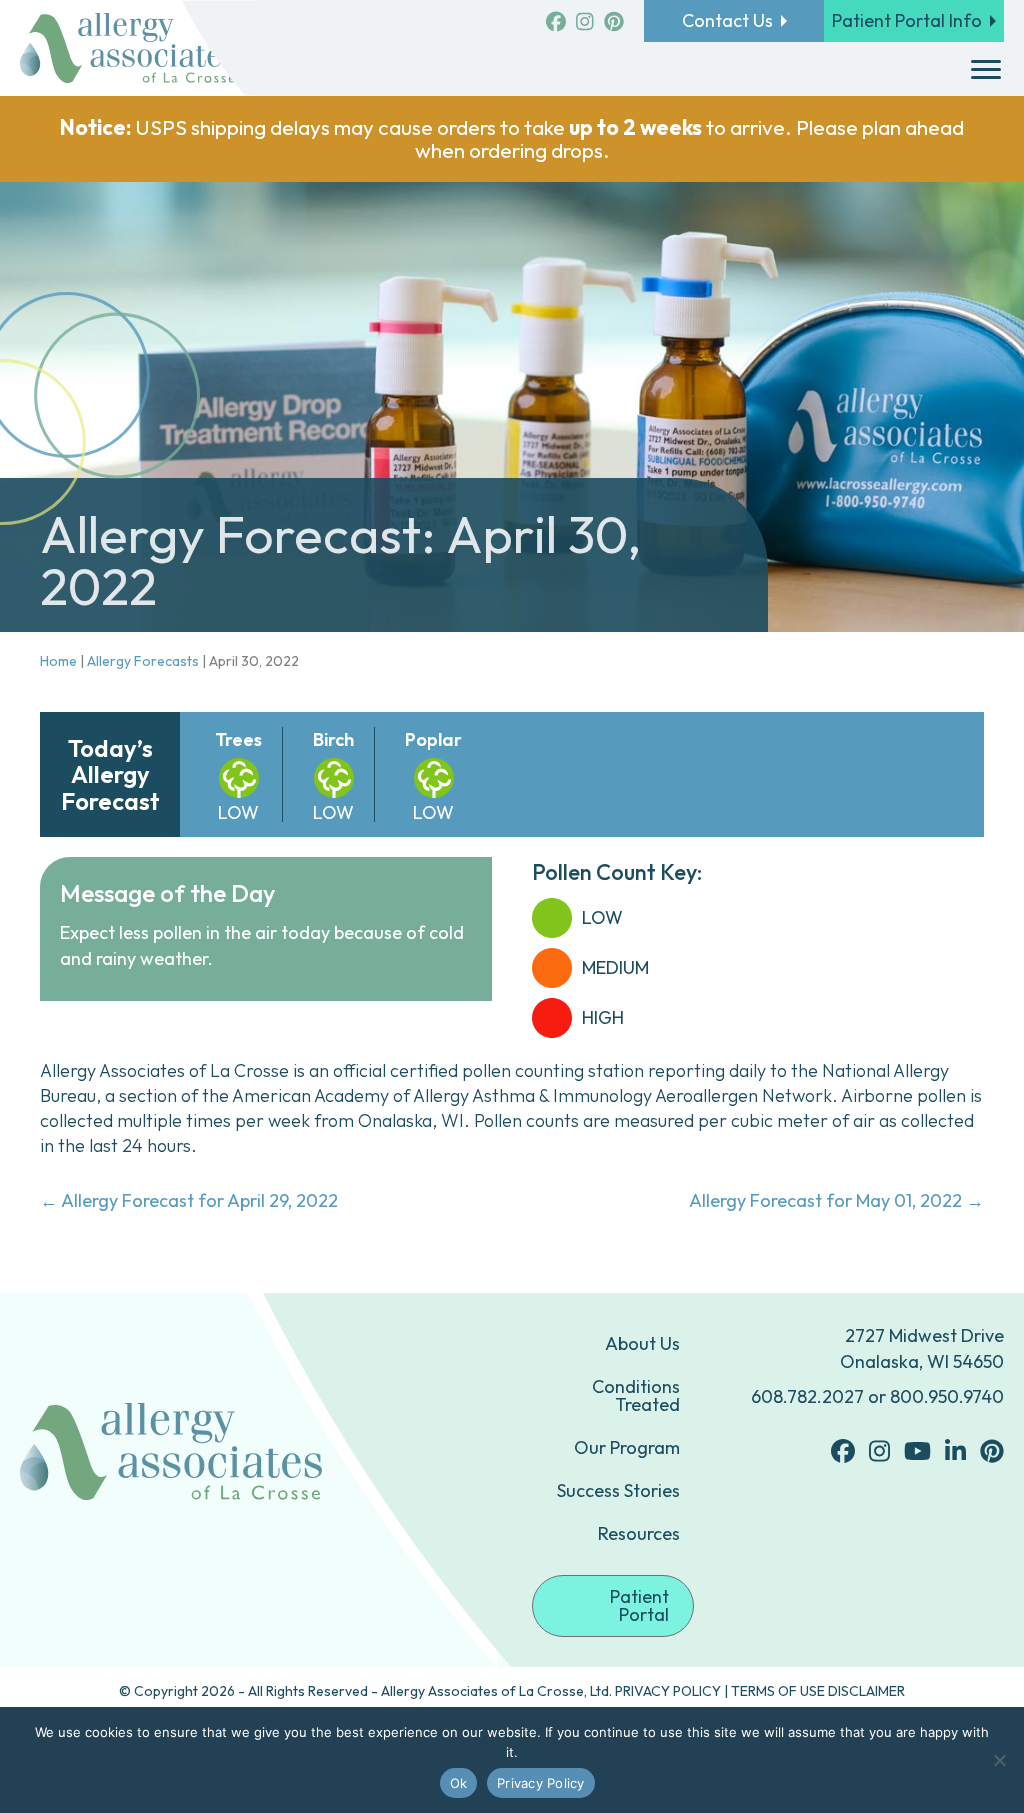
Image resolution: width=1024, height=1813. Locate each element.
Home (58, 661)
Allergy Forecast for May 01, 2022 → (836, 1200)
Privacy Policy (541, 1783)
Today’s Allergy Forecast (110, 774)
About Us (642, 1343)
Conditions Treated (636, 1395)
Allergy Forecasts (143, 661)
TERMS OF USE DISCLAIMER (818, 1691)
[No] (999, 1760)
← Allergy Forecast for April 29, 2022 (189, 1200)
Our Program (627, 1447)
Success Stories (618, 1490)
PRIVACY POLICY (668, 1691)
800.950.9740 (947, 1396)
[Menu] (986, 70)
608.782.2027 (807, 1396)
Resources (639, 1533)
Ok (459, 1783)
